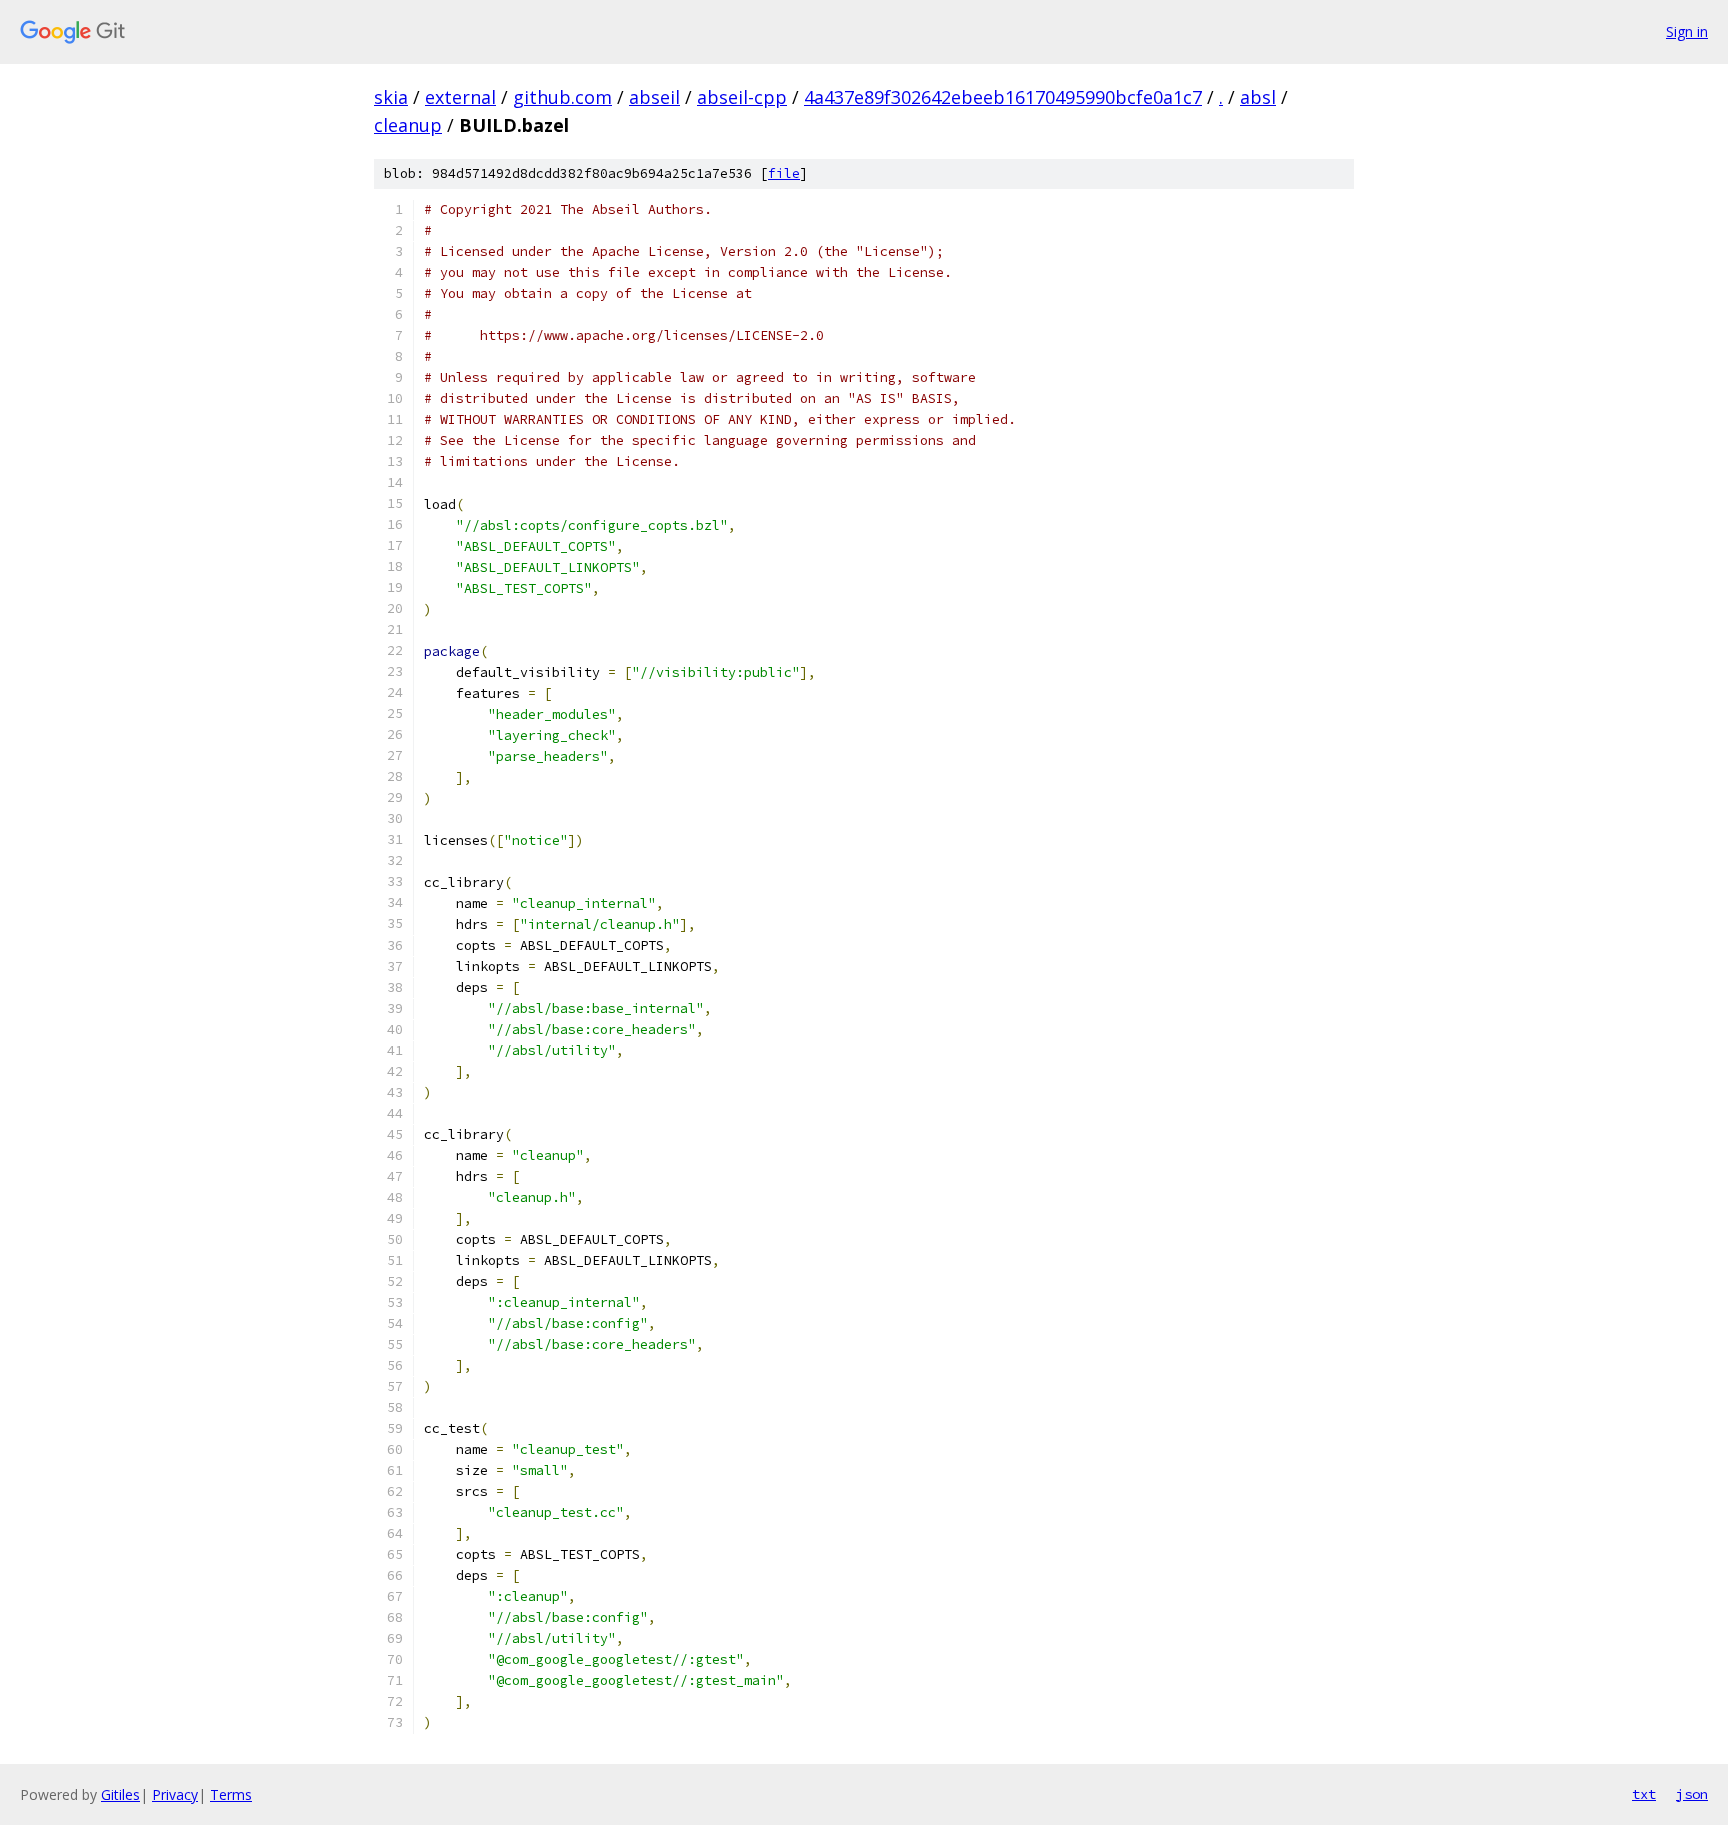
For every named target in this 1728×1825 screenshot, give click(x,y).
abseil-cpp (742, 97)
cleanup (408, 125)
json (1692, 1794)
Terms (231, 1794)
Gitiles (120, 1794)
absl (1258, 97)
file (784, 173)
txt (1644, 1794)
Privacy (175, 1794)
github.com (562, 97)
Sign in (1687, 31)
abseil (654, 97)
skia (391, 97)
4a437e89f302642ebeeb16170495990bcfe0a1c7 (1003, 97)
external (460, 97)
